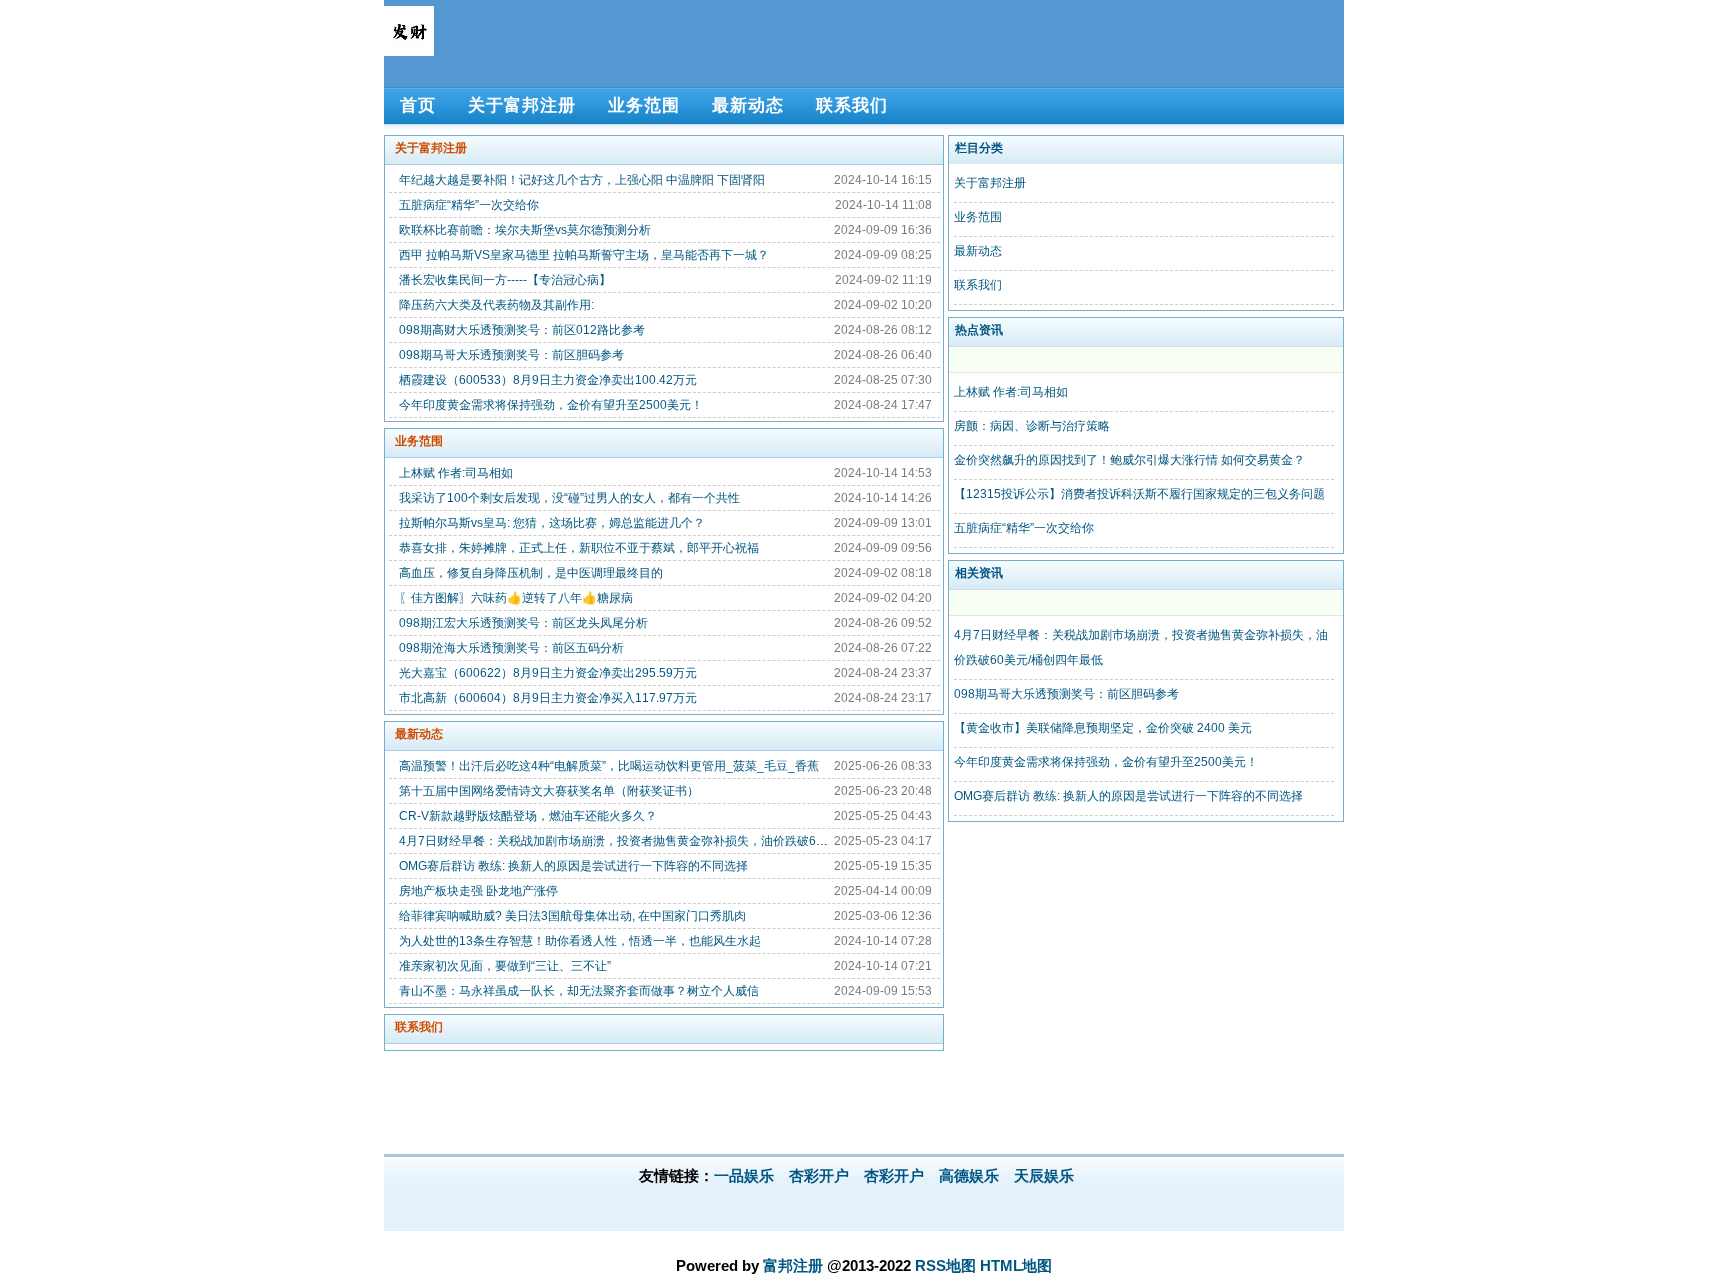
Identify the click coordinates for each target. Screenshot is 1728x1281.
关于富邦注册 (431, 148)
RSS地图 (945, 1265)
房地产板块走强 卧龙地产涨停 (478, 891)
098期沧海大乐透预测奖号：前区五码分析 (511, 648)
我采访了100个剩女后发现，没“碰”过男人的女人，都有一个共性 (569, 498)
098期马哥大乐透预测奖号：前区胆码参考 (511, 355)
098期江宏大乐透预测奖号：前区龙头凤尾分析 (523, 623)
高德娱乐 (969, 1175)
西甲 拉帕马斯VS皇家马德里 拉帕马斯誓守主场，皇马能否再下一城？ (584, 255)
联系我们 (419, 1027)
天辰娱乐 (1044, 1175)
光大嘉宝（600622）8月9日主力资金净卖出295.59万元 (548, 673)
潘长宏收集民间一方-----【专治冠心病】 (505, 280)
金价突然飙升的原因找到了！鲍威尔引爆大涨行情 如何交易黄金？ (1129, 460)
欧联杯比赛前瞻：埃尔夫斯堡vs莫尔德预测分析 (525, 230)
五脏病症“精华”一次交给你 (469, 205)
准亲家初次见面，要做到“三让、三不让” (505, 966)
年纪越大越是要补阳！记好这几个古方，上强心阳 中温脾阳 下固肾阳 (582, 180)
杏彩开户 (819, 1175)
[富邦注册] (409, 47)
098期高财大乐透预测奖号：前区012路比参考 (522, 330)
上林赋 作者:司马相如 (456, 473)
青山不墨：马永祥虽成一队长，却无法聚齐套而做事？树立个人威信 (579, 991)
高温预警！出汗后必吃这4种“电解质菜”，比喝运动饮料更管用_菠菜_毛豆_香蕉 (609, 766)
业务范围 (419, 441)
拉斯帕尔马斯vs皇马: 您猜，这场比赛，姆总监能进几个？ (552, 523)
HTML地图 (1016, 1265)
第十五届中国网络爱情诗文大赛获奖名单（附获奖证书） (549, 791)
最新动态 (419, 734)
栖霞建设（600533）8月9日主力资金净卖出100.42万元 (548, 380)
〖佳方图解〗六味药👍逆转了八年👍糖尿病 (516, 598)
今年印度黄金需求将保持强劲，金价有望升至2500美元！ (551, 405)
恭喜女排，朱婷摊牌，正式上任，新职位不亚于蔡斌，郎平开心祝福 (579, 548)
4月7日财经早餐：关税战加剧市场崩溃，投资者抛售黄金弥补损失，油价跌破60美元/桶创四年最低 (660, 841)
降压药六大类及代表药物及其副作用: (496, 305)
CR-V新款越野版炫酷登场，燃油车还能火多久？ (528, 816)
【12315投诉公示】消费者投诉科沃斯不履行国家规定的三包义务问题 (1139, 494)
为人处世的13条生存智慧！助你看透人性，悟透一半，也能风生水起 (580, 941)
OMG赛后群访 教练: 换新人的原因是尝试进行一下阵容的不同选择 (573, 866)
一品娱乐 (744, 1175)
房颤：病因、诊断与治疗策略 (1032, 426)
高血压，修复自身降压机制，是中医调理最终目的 (531, 573)
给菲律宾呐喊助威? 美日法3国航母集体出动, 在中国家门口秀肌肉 (572, 916)
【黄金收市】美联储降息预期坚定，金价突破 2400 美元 (1103, 728)
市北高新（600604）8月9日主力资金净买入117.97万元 (548, 698)
